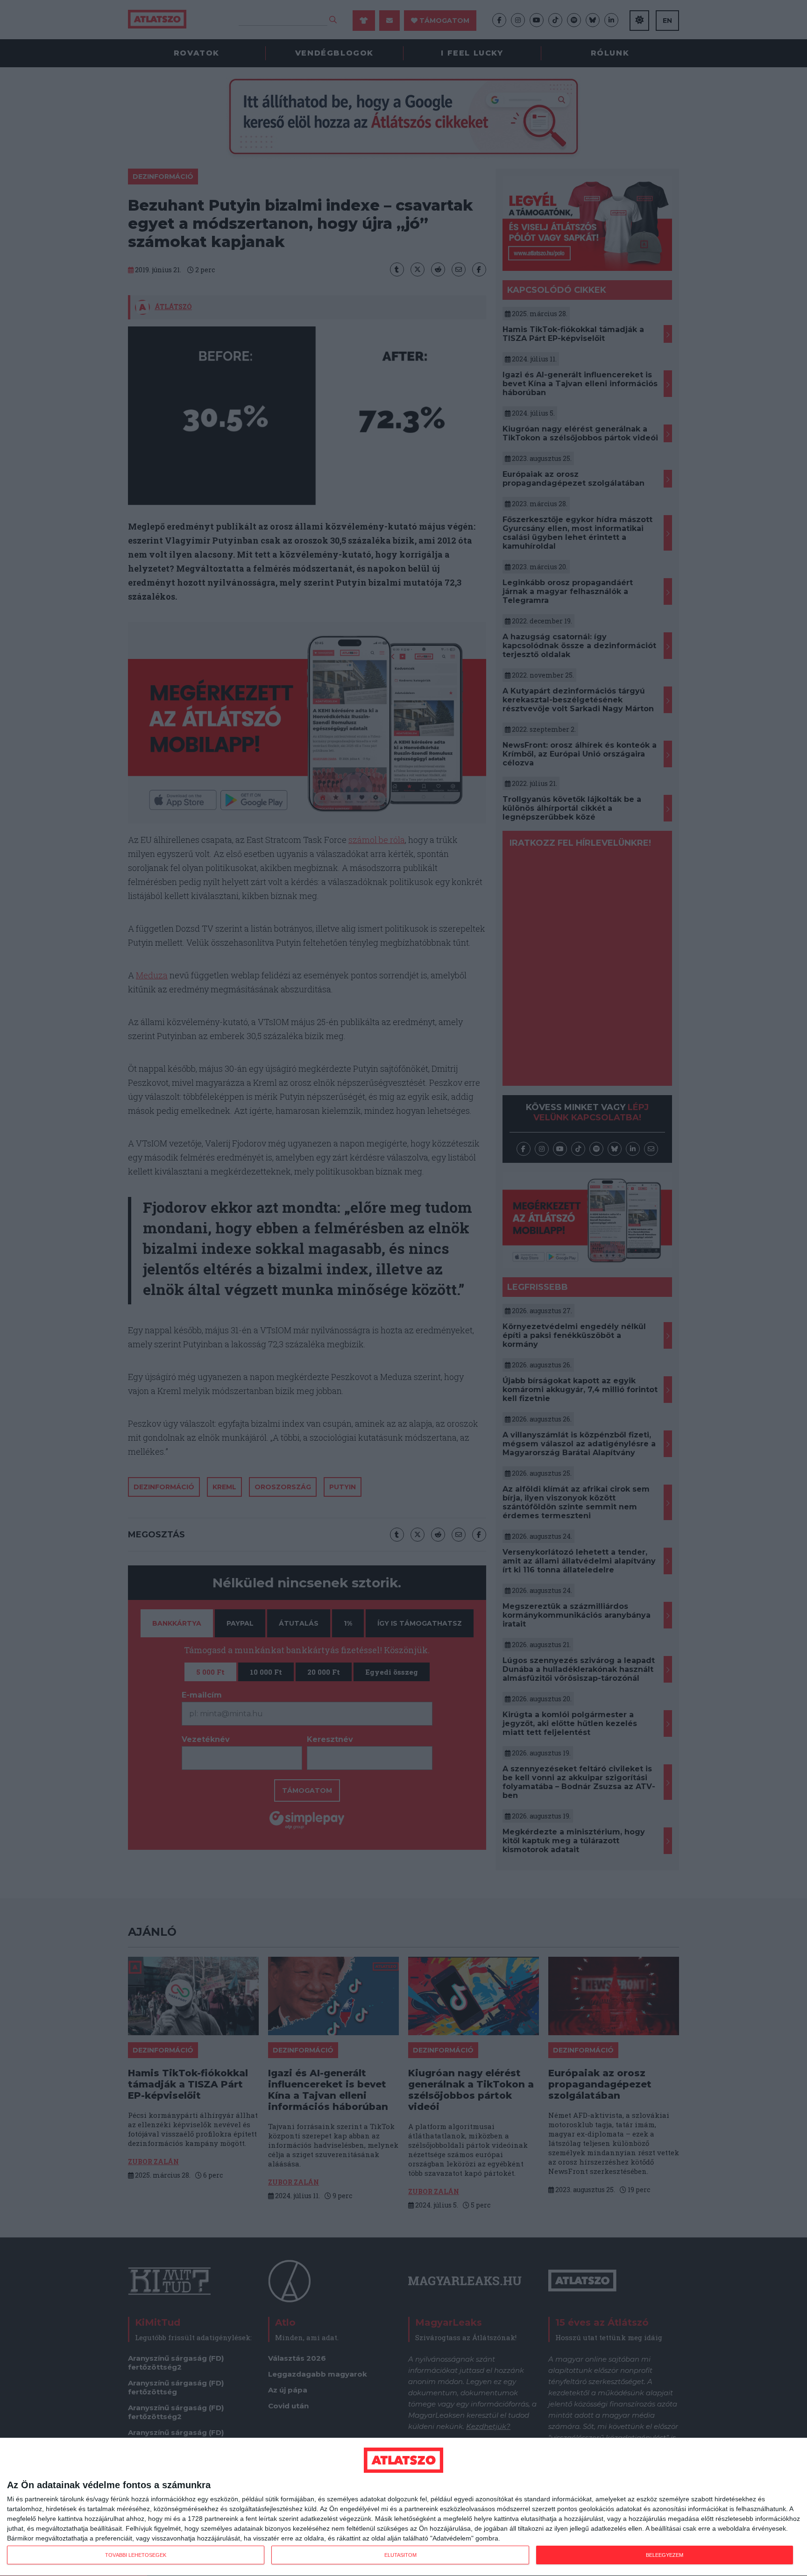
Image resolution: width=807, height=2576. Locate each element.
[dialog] (403, 2507)
